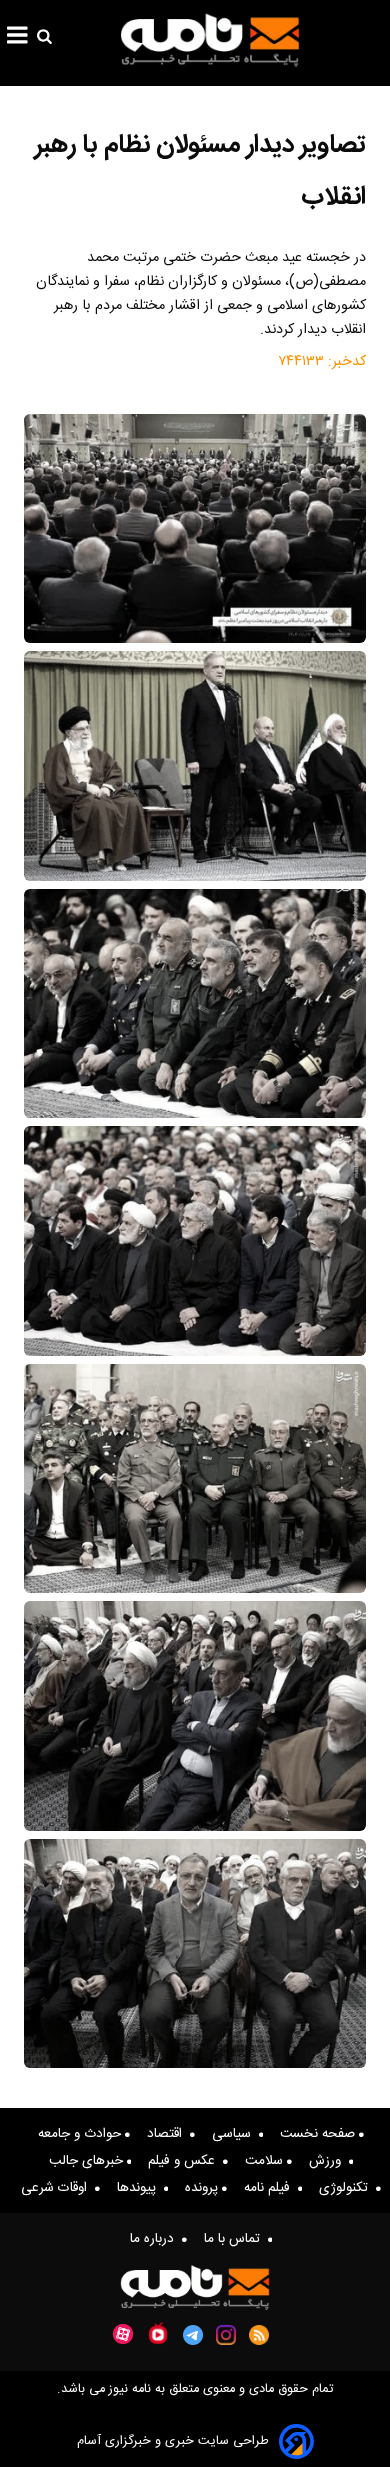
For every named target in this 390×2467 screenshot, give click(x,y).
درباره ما (156, 2239)
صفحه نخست (319, 2134)
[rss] (259, 2335)
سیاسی (235, 2134)
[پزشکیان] (195, 765)
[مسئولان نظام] (195, 528)
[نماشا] (158, 2333)
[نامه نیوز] (210, 40)
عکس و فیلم (185, 2161)
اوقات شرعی (58, 2188)
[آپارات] (123, 2334)
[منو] (17, 38)
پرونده (203, 2188)
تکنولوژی (347, 2188)
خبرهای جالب (88, 2161)
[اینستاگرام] (226, 2335)
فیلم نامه (271, 2188)
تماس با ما (236, 2239)
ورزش (329, 2161)
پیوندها (140, 2188)
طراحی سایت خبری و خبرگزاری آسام (173, 2441)
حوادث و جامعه (81, 2134)
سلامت (266, 2161)
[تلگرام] (193, 2335)
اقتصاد (168, 2134)
